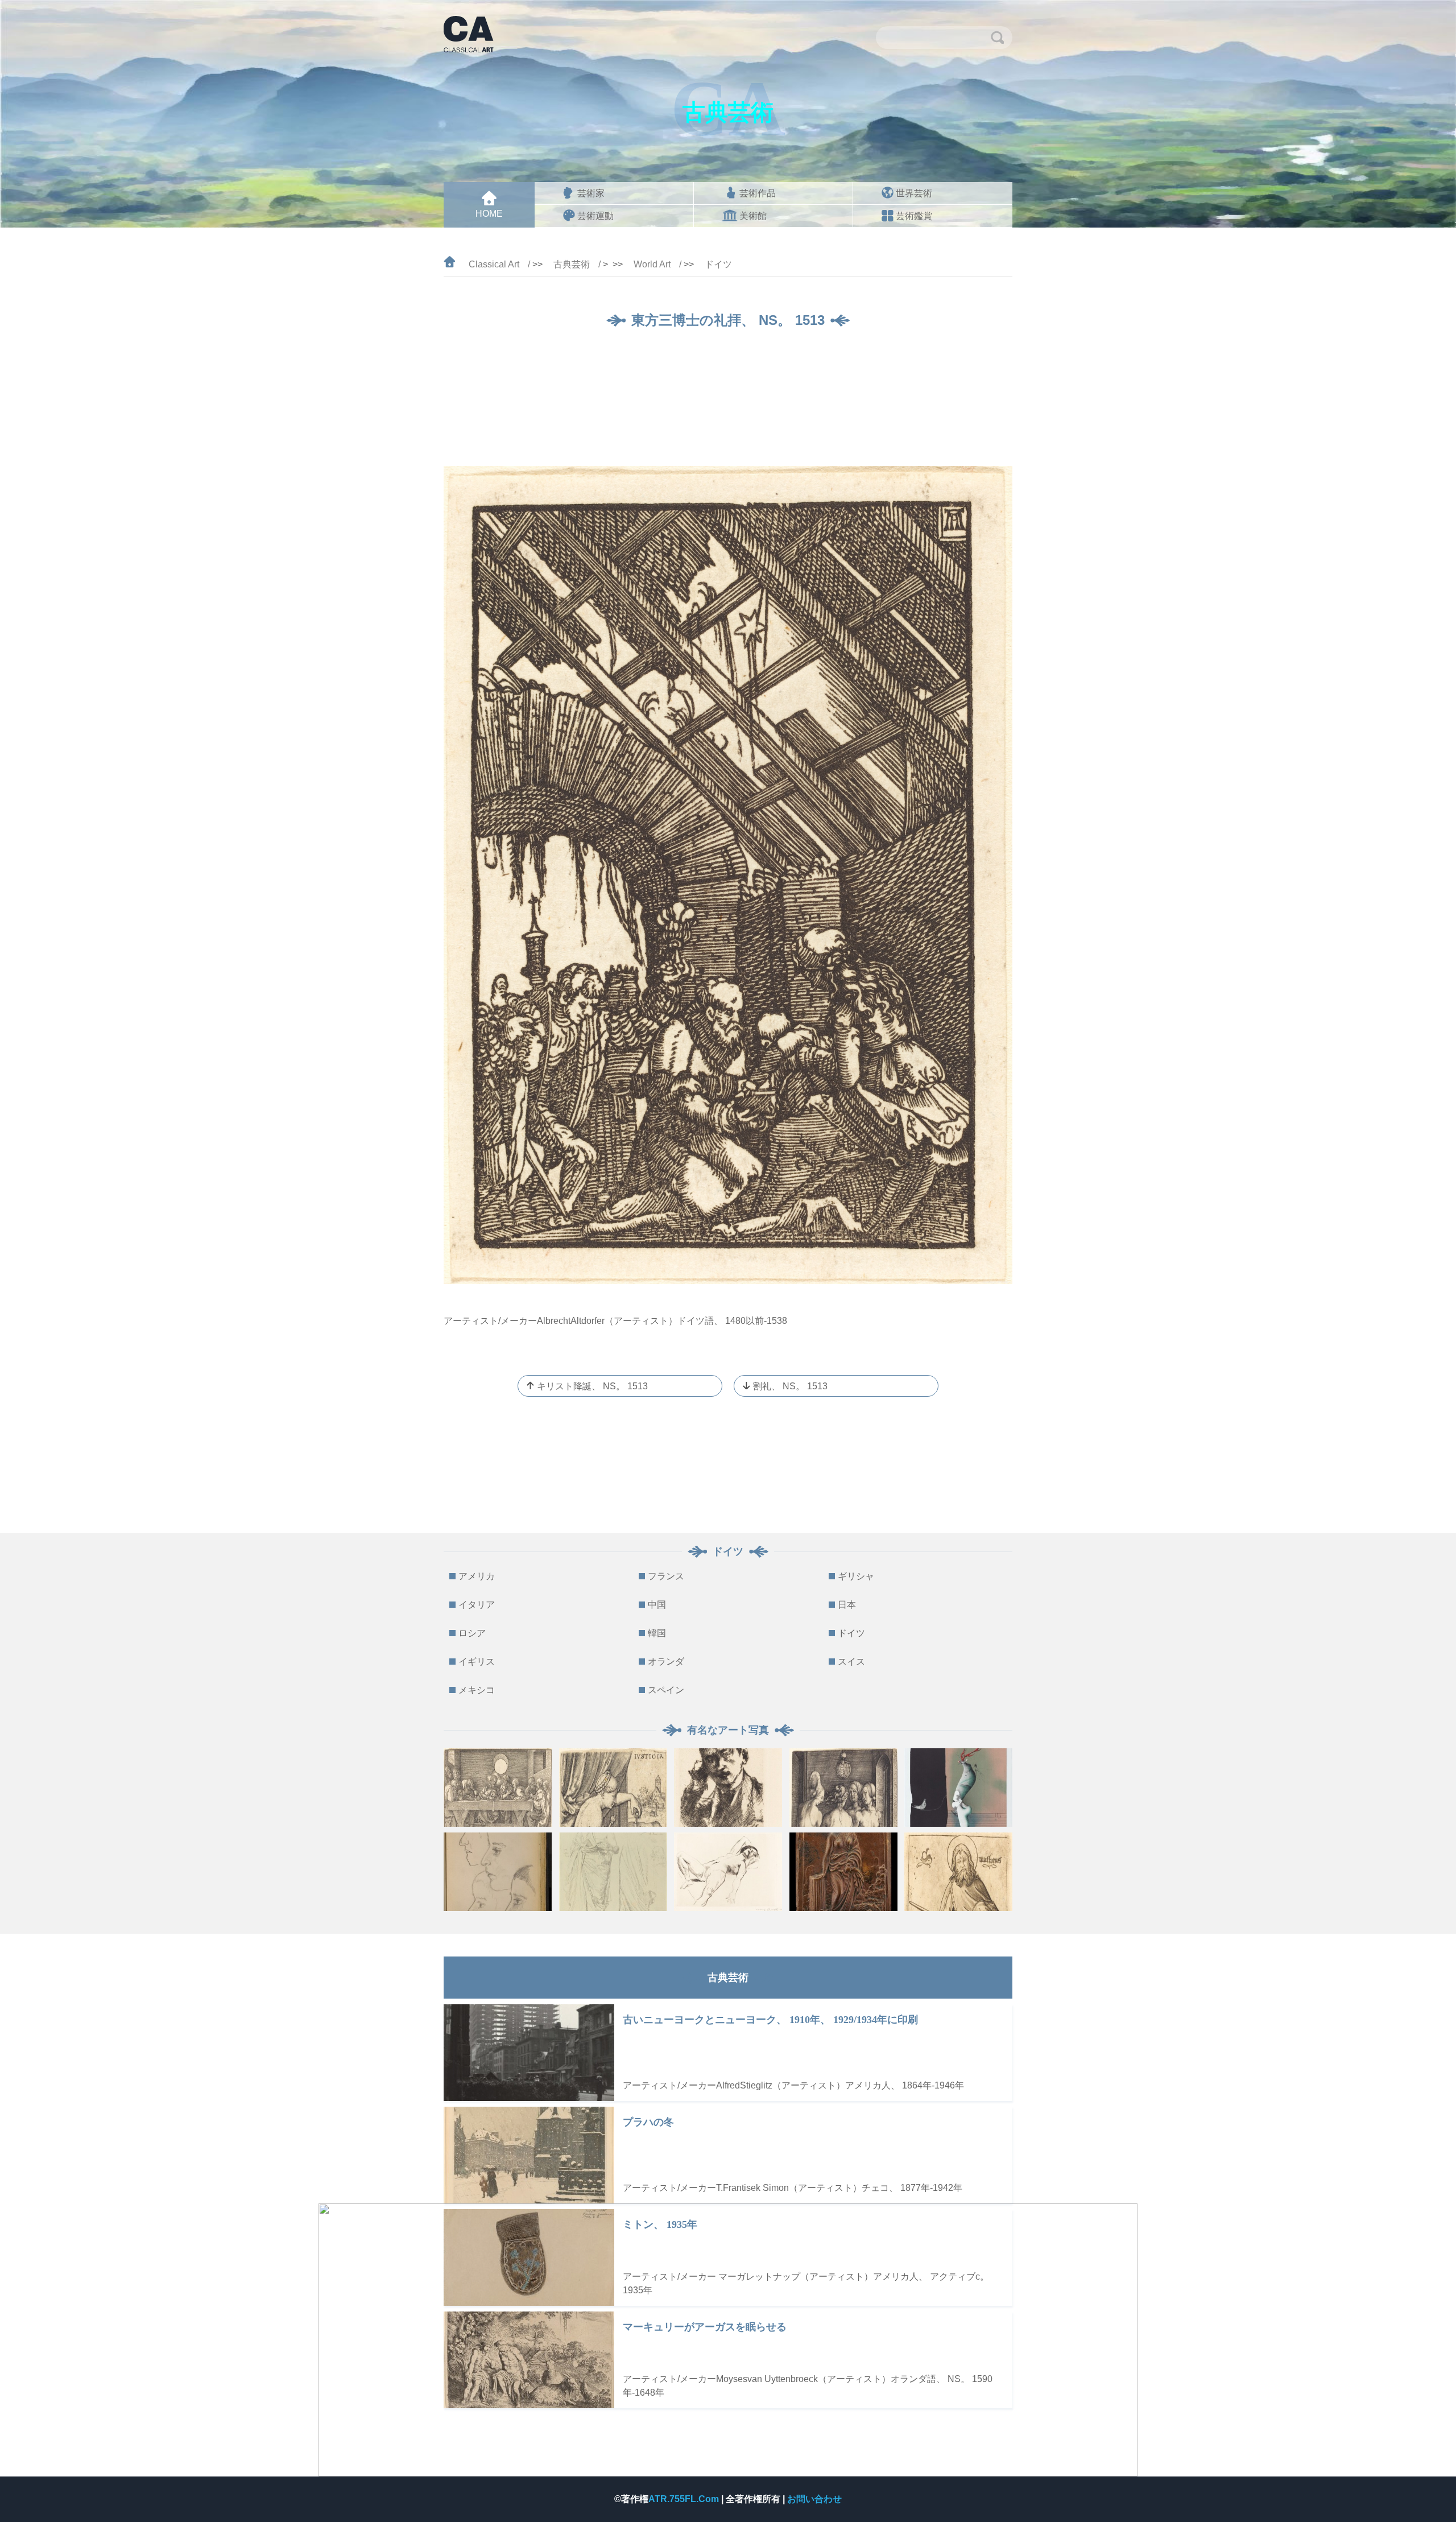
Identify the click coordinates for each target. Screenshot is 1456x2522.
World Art (652, 264)
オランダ (666, 1662)
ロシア (472, 1633)
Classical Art (494, 264)
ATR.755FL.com (685, 2499)
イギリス (477, 1662)
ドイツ (718, 264)
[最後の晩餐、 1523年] (498, 1788)
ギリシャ (856, 1576)
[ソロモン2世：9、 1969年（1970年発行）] (958, 1788)
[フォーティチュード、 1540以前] (843, 1872)
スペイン (666, 1690)
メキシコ (477, 1690)
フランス (666, 1576)
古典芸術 (572, 264)
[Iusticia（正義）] (613, 1788)
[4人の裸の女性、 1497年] (843, 1788)
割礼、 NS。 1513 (790, 1386)
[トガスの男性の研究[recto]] (613, 1872)
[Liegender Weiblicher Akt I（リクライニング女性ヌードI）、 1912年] (728, 1872)
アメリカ (477, 1576)
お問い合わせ (814, 2499)
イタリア (477, 1605)
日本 (847, 1605)
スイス (851, 1662)
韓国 (657, 1633)
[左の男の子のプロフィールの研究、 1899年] (498, 1872)
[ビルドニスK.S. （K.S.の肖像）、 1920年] (728, 1788)
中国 (657, 1605)
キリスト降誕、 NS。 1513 (592, 1386)
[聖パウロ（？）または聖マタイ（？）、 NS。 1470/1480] (958, 1872)
